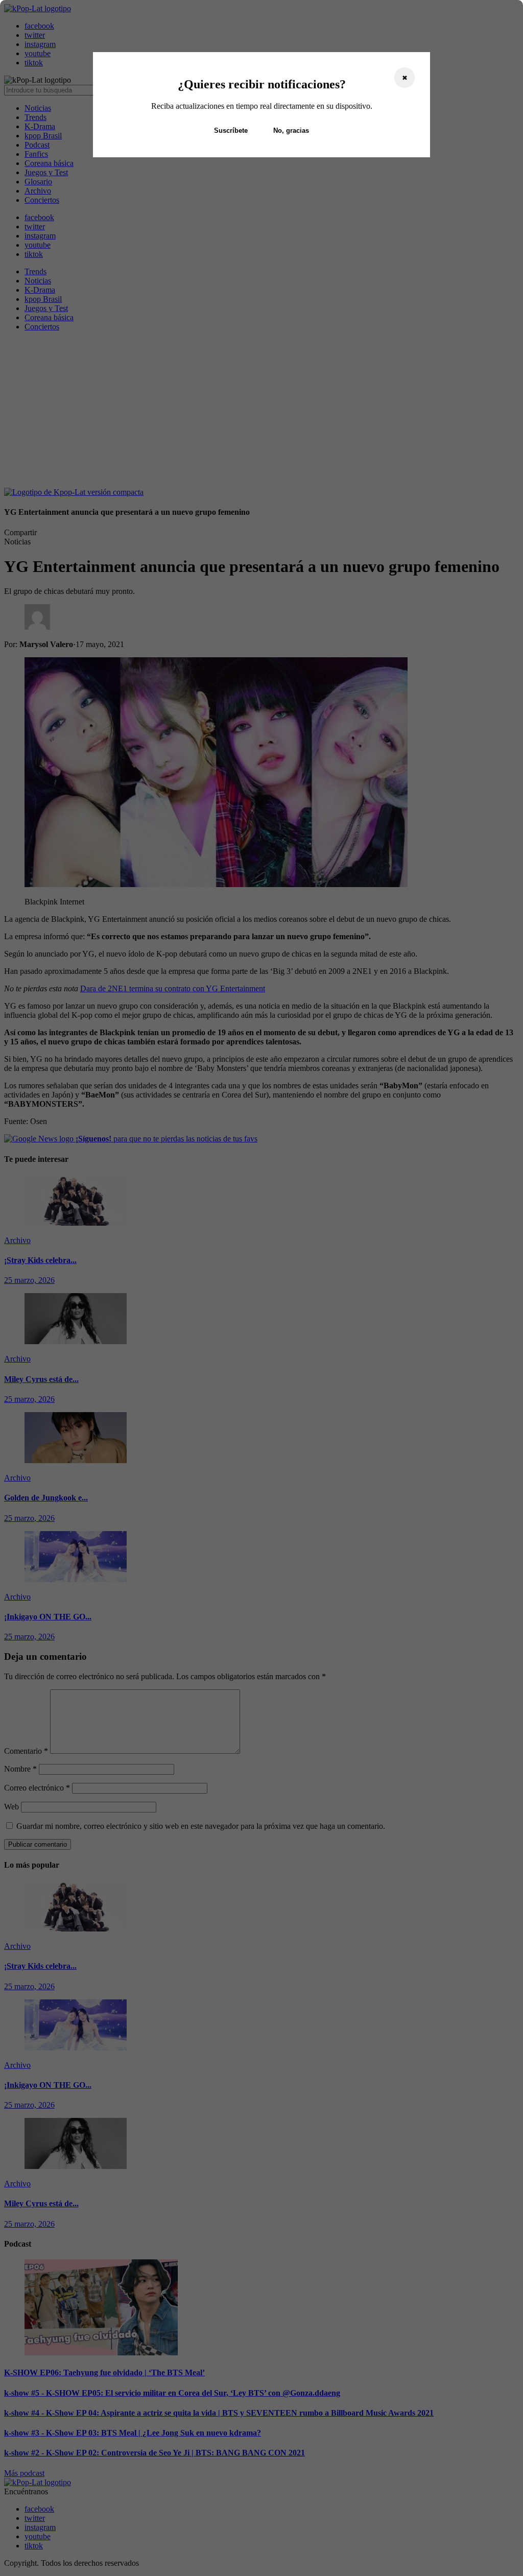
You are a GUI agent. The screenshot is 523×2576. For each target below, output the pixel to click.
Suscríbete (231, 130)
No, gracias (291, 130)
